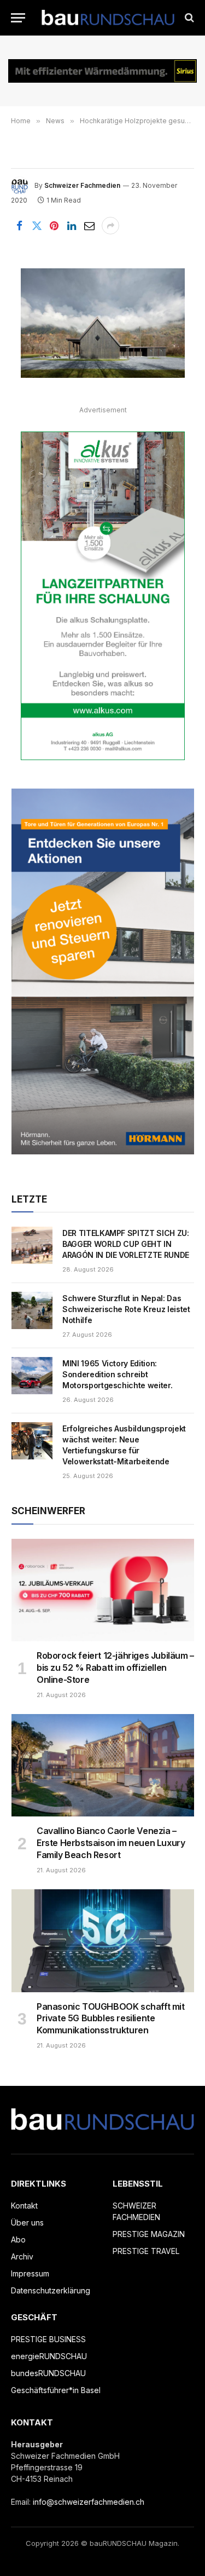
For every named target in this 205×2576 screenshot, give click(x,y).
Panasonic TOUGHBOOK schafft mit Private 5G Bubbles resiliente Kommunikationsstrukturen (111, 2019)
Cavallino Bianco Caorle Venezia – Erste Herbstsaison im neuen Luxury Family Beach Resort (111, 1843)
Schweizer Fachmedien (82, 185)
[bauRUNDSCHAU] (108, 18)
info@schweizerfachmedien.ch (89, 2502)
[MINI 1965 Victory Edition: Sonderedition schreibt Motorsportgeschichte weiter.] (32, 1376)
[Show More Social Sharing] (110, 226)
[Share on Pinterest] (54, 226)
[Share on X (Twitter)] (37, 226)
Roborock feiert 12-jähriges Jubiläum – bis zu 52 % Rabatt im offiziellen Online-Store (115, 1668)
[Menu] (18, 18)
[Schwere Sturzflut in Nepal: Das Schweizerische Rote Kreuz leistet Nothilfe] (32, 1310)
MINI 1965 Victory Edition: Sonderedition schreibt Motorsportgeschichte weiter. (117, 1374)
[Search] (188, 18)
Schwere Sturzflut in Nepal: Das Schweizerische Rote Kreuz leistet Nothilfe (126, 1309)
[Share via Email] (89, 226)
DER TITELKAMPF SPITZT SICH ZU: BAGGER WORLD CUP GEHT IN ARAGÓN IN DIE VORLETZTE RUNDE (126, 1244)
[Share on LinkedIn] (72, 226)
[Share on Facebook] (19, 226)
